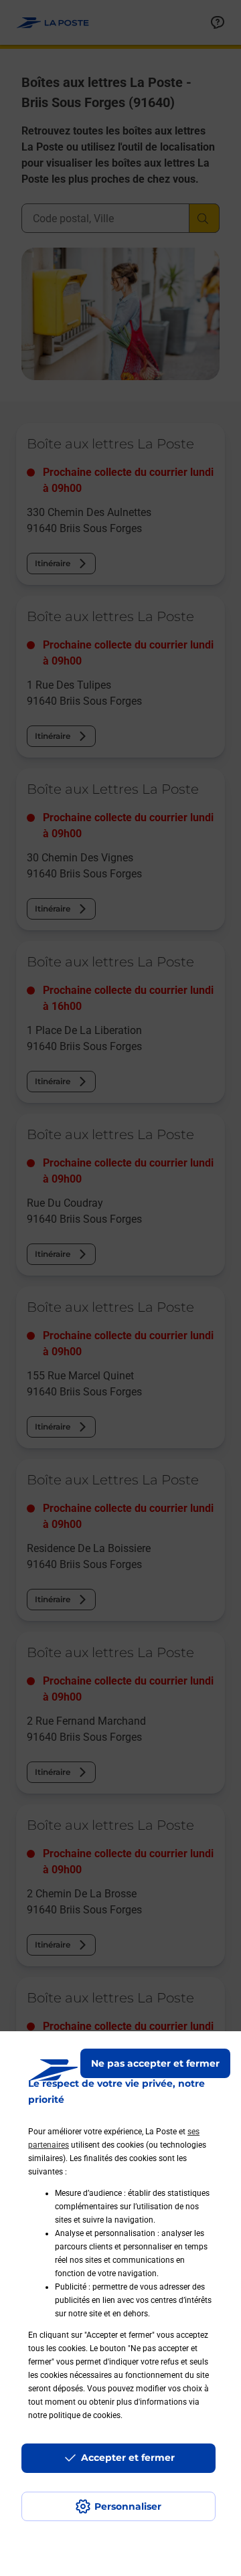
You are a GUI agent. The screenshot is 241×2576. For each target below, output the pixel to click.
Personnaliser (128, 2506)
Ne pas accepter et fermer (155, 2063)
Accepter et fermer (128, 2458)
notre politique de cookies (74, 2415)
